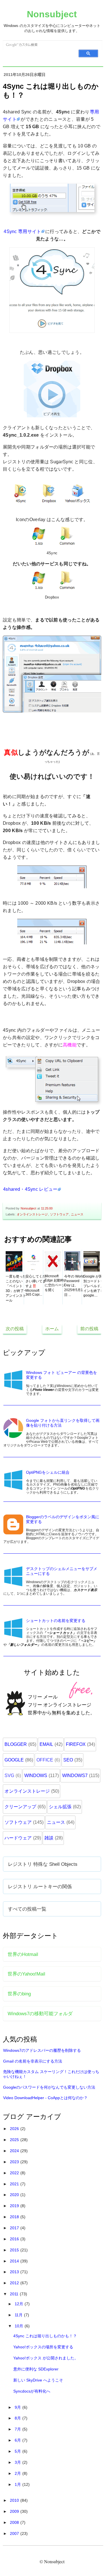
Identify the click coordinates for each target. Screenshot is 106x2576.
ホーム (52, 1329)
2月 (18, 2473)
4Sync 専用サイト (22, 231)
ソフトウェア (59, 1214)
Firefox (76, 1744)
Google (14, 1760)
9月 (18, 2407)
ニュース (77, 1214)
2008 (15, 2522)
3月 (18, 2462)
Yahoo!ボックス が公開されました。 (46, 2358)
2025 (15, 2140)
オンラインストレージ (32, 1214)
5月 (18, 2451)
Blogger (16, 1744)
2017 (15, 2228)
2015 (15, 2250)
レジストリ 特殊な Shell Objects (43, 1864)
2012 (15, 2283)
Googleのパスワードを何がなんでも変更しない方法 (49, 2087)
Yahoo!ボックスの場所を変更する (43, 2347)
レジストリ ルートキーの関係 (40, 1886)
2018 (15, 2217)
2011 (15, 2294)
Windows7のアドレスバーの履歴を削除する (42, 2050)
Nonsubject (52, 14)
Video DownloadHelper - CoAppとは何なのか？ (45, 2098)
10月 (20, 2326)
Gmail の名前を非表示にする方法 (33, 2061)
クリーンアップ (20, 1807)
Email (46, 1744)
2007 (15, 2533)
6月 (18, 2440)
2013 (15, 2272)
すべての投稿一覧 (27, 1909)
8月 (18, 2418)
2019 (15, 2206)
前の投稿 (89, 1329)
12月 (20, 2304)
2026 (15, 2129)
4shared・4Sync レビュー (30, 1189)
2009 (15, 2511)
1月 (18, 2484)
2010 (15, 2500)
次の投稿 (15, 1329)
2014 (15, 2261)
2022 (15, 2173)
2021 (15, 2184)
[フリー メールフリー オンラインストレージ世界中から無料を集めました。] (52, 1726)
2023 (15, 2162)
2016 (15, 2239)
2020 (15, 2195)
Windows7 (75, 1776)
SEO (68, 1760)
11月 (19, 2315)
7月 (18, 2429)
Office (45, 1760)
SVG (9, 1776)
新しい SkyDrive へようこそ (38, 2380)
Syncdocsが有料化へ (32, 2391)
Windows (36, 1776)
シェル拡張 (60, 1807)
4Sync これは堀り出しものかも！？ (45, 2336)
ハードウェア (18, 1838)
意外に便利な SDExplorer (36, 2369)
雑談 (49, 1838)
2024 (15, 2151)
